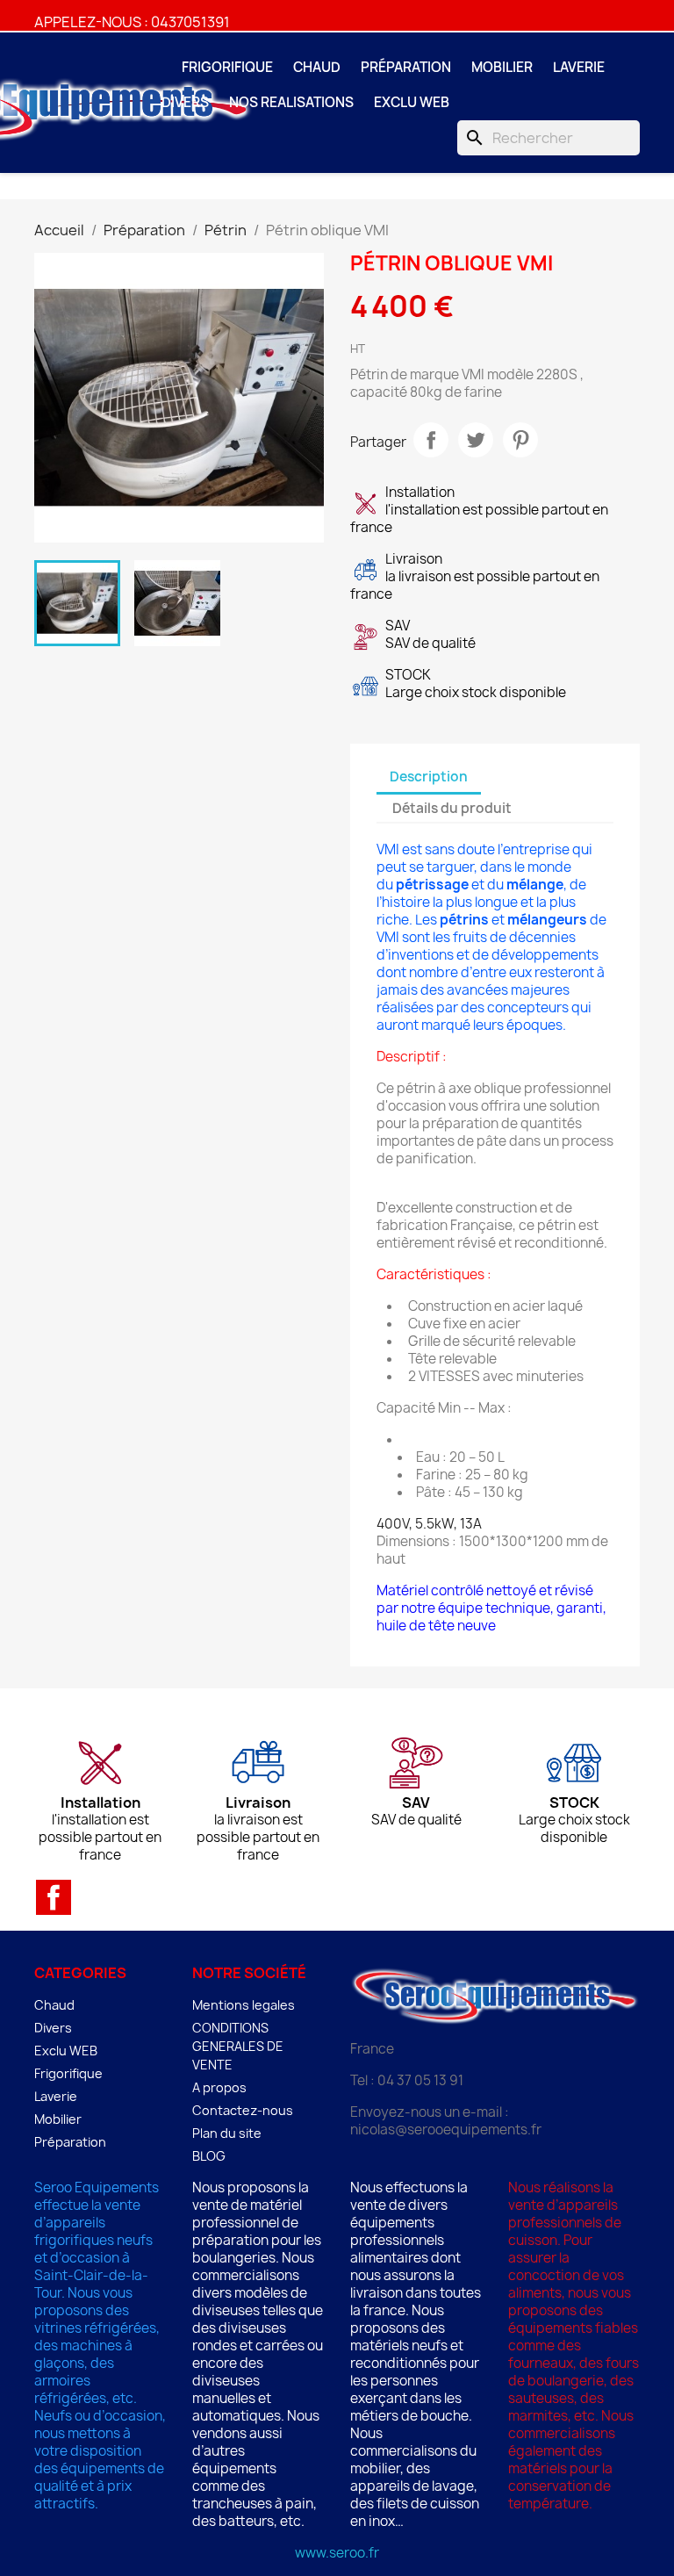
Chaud (317, 67)
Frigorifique (227, 67)
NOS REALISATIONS (291, 102)
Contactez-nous (243, 2110)
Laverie (579, 67)
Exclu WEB (412, 102)
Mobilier (502, 67)
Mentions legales (244, 2005)
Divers (185, 102)
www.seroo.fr (337, 2553)
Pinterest (520, 440)
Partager (431, 440)
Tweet (476, 440)
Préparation (406, 67)
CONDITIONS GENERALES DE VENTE (238, 2046)
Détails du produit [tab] (452, 808)
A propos (219, 2087)
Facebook (54, 1897)
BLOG (209, 2156)
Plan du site (227, 2133)
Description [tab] (429, 777)
